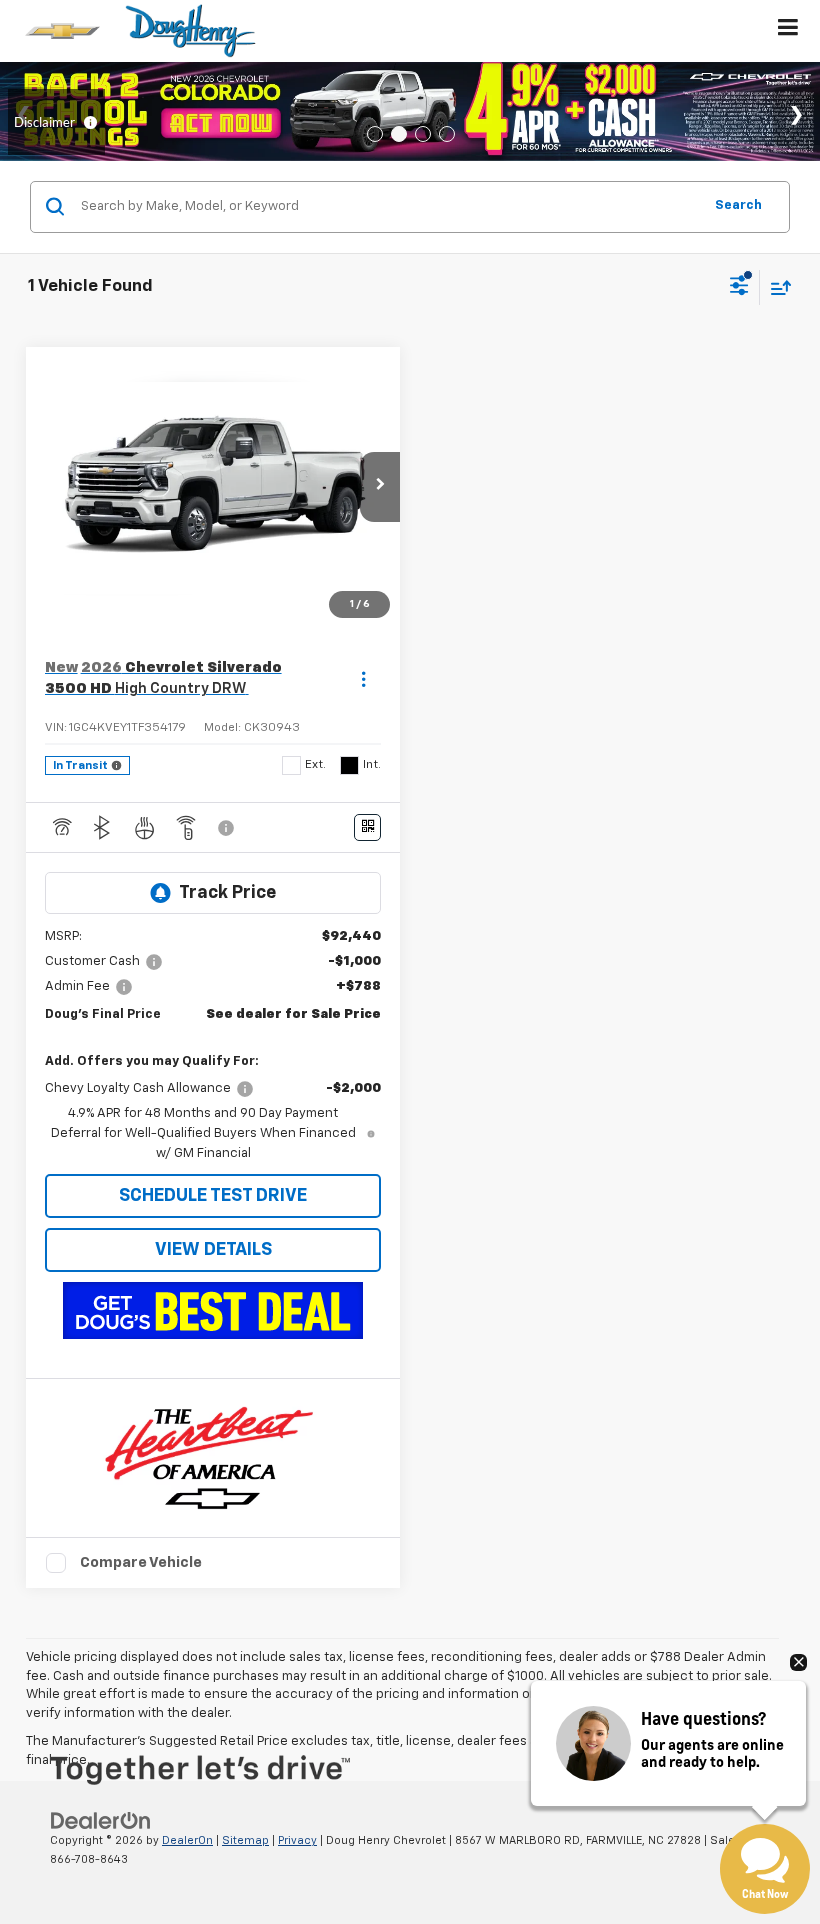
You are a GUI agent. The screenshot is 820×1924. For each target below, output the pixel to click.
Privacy (297, 1840)
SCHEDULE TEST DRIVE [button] (213, 1196)
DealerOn (187, 1840)
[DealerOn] (101, 1820)
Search (738, 205)
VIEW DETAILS (213, 1250)
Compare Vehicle (141, 1562)
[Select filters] (739, 288)
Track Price (227, 893)
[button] (380, 487)
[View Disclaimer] (228, 828)
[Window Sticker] (367, 827)
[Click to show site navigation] (788, 31)
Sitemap (245, 1840)
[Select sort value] (776, 287)
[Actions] (363, 678)
